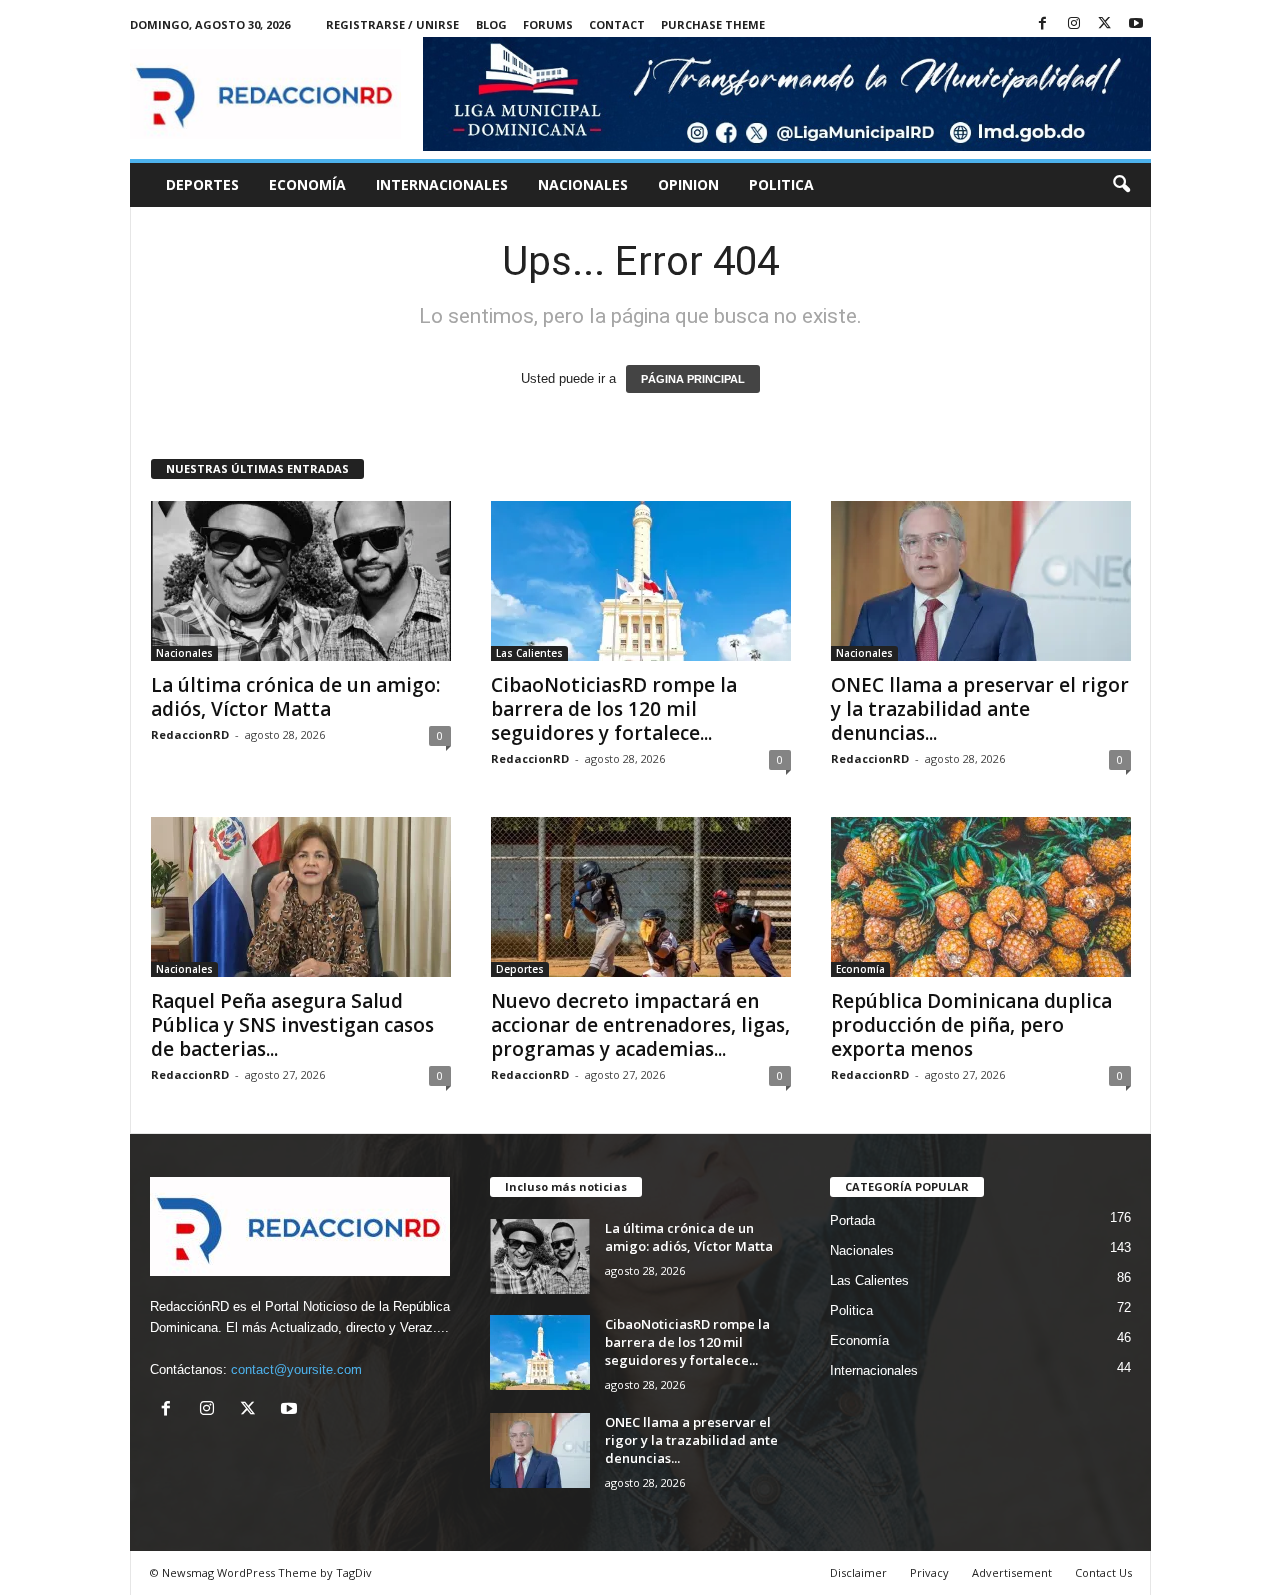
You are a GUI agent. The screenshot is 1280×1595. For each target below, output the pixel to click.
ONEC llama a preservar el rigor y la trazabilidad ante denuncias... (980, 709)
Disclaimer (858, 1572)
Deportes (202, 184)
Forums (548, 24)
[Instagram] (1074, 24)
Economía (307, 184)
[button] (1121, 185)
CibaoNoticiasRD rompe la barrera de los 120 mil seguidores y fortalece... (614, 709)
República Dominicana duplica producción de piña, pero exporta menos (971, 1025)
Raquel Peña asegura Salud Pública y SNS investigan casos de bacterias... (292, 1025)
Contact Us (1103, 1572)
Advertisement (1012, 1572)
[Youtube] (1136, 24)
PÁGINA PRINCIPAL (693, 379)
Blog (491, 24)
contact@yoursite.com (296, 1369)
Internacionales (442, 184)
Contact (617, 24)
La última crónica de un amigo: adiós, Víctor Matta (295, 697)
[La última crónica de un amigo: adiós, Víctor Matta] (301, 581)
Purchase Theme (713, 24)
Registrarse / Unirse (392, 24)
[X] (1105, 24)
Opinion (688, 184)
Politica (781, 184)
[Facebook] (1043, 24)
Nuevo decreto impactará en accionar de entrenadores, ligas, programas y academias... (640, 1025)
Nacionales (583, 184)
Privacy (929, 1572)
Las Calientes (529, 653)
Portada (852, 1220)
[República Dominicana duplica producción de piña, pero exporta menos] (981, 897)
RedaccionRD (190, 734)
